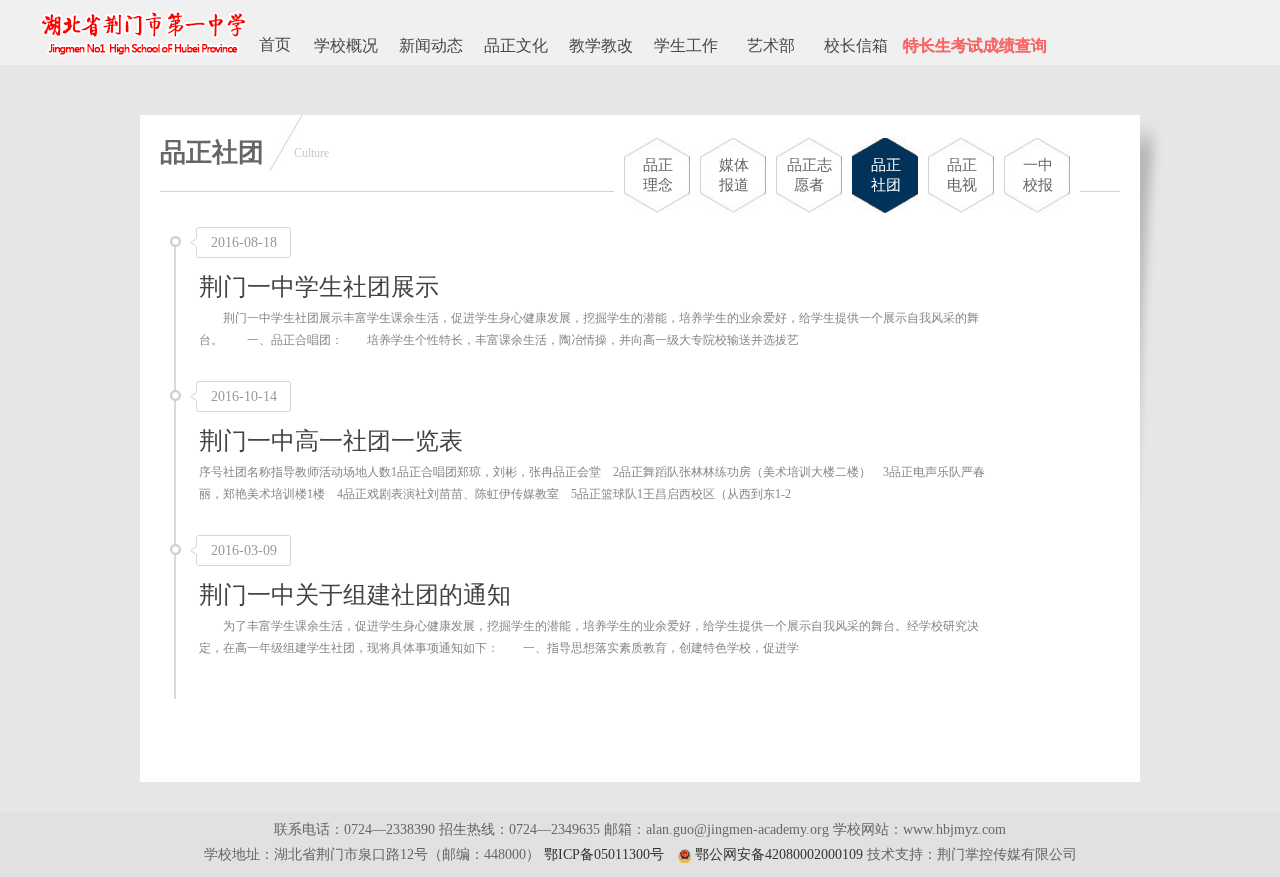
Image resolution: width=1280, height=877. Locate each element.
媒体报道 (734, 175)
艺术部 (771, 45)
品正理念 (658, 175)
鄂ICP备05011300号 (604, 854)
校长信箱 (856, 45)
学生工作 (686, 45)
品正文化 (516, 45)
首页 (275, 44)
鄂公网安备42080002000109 (779, 854)
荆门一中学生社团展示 (319, 287)
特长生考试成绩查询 (975, 45)
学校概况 (346, 45)
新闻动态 (431, 45)
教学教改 (601, 45)
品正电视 (962, 175)
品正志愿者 (809, 175)
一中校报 (1038, 175)
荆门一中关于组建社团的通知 (355, 595)
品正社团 (886, 175)
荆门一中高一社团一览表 (331, 441)
